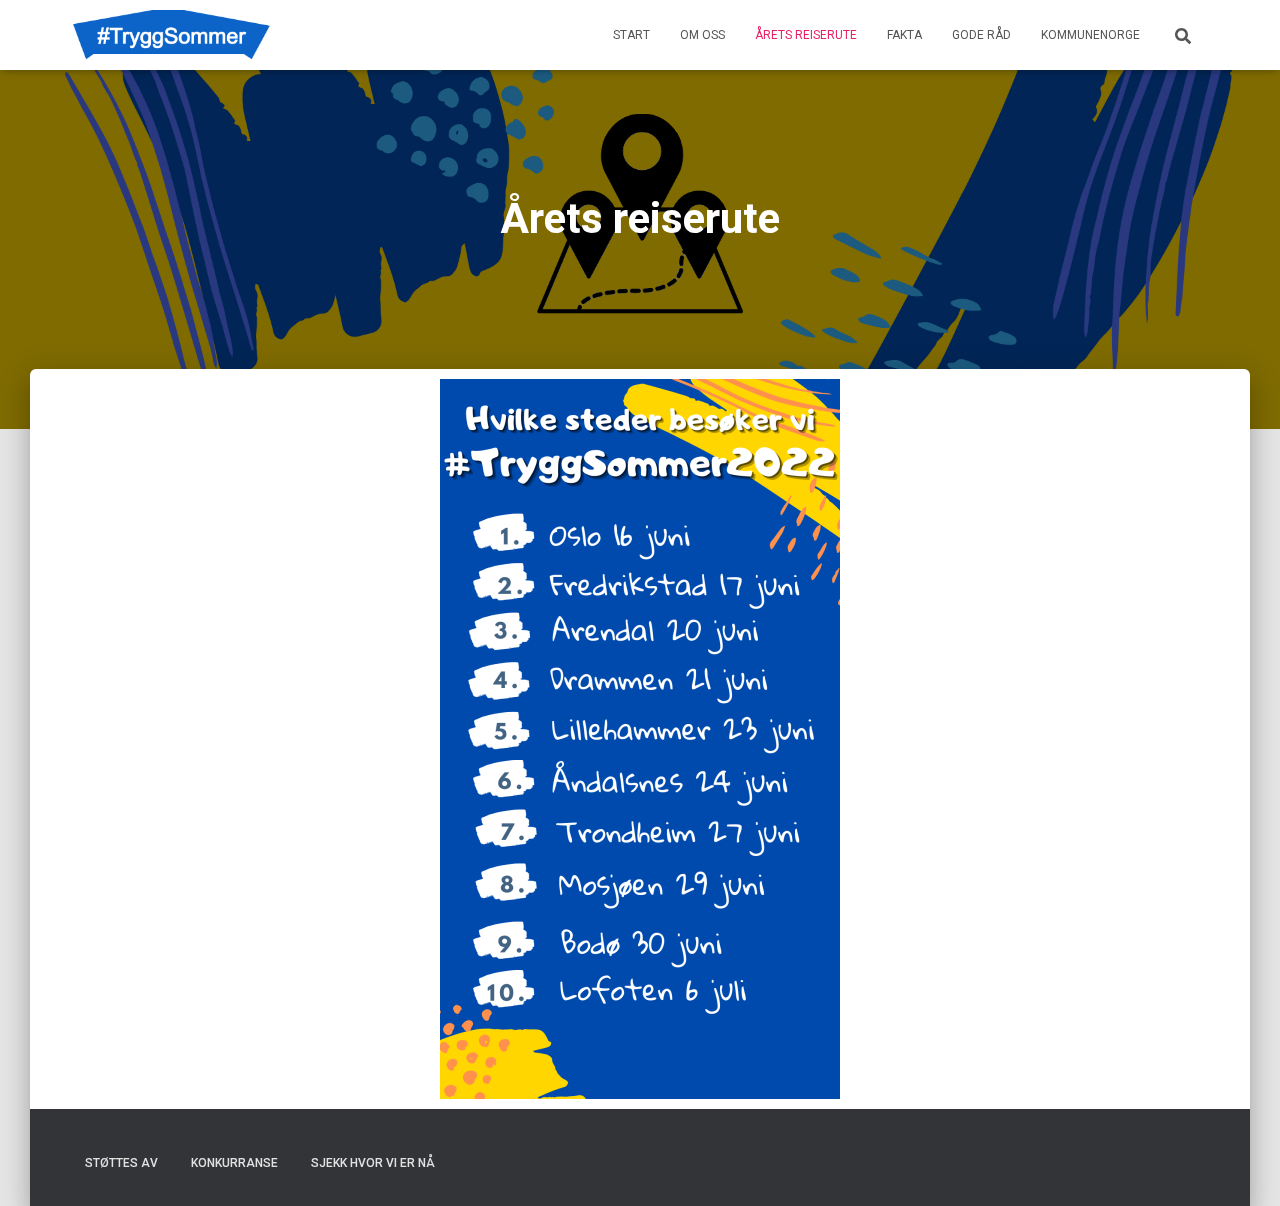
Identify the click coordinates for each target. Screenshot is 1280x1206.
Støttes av (121, 1163)
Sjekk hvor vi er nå (373, 1163)
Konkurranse (234, 1163)
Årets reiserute (806, 35)
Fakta (904, 35)
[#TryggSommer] (171, 35)
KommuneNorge (1090, 35)
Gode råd (981, 35)
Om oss (702, 35)
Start (631, 35)
